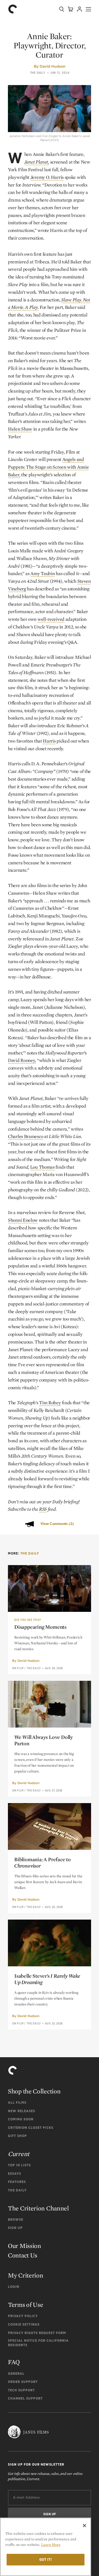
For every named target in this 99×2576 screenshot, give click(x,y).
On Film (18, 1668)
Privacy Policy (23, 2316)
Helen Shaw (20, 429)
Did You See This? (28, 1620)
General (16, 2374)
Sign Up (15, 2228)
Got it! (46, 2559)
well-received (51, 619)
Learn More (51, 2545)
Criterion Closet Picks (31, 2128)
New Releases (22, 2111)
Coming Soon (21, 2119)
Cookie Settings (24, 2324)
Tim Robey (50, 1403)
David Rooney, (22, 1060)
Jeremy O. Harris (47, 177)
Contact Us (23, 2255)
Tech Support (21, 2390)
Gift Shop (17, 2136)
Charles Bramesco (25, 1136)
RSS (43, 1509)
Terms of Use (25, 2305)
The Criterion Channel (38, 2208)
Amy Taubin (43, 573)
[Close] (84, 2526)
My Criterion (25, 2275)
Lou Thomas (42, 1167)
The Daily (38, 73)
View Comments (57, 1524)
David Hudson (53, 66)
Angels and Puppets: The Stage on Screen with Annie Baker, (48, 467)
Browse (16, 2220)
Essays (15, 2174)
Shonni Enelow (23, 1220)
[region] (46, 2547)
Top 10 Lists (19, 2165)
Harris (49, 741)
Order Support (23, 2382)
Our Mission (25, 2246)
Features (17, 2182)
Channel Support (25, 2398)
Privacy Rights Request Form (37, 2333)
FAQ (14, 2362)
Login (14, 2287)
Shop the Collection (34, 2091)
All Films (17, 2103)
